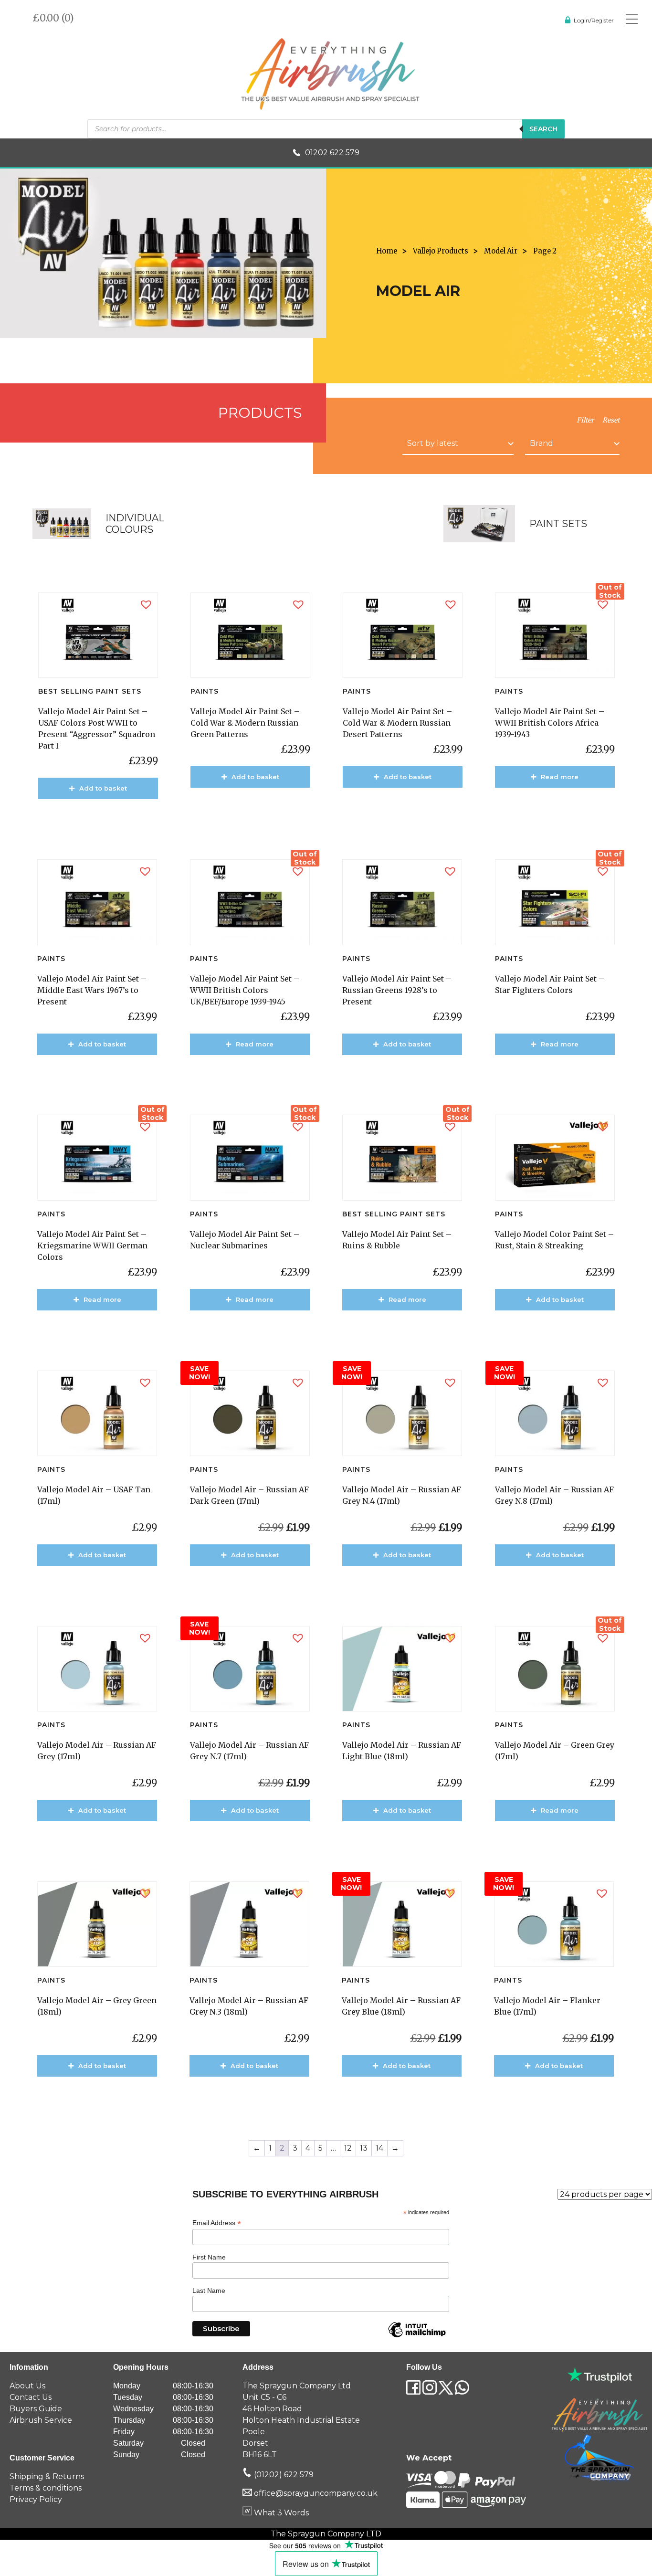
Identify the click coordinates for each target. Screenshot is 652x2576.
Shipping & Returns (47, 2476)
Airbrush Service (41, 2420)
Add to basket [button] (103, 788)
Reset (611, 420)
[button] (146, 605)
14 (379, 2148)
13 (364, 2148)
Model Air (501, 251)
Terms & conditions (46, 2488)
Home (387, 251)
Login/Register (594, 20)
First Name (209, 2257)
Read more (560, 777)
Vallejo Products (441, 251)
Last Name (209, 2291)
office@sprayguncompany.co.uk (316, 2493)
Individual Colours (135, 524)
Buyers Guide (36, 2409)
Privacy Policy (36, 2499)
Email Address (217, 2223)
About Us (27, 2386)
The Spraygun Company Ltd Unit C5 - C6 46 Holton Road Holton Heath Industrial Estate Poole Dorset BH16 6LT (301, 2420)
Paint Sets (558, 524)
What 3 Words (280, 2513)
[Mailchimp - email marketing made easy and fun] (417, 2337)
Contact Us (31, 2397)
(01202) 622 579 (283, 2475)
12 (348, 2148)
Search (543, 129)
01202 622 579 (332, 153)
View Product (103, 816)
